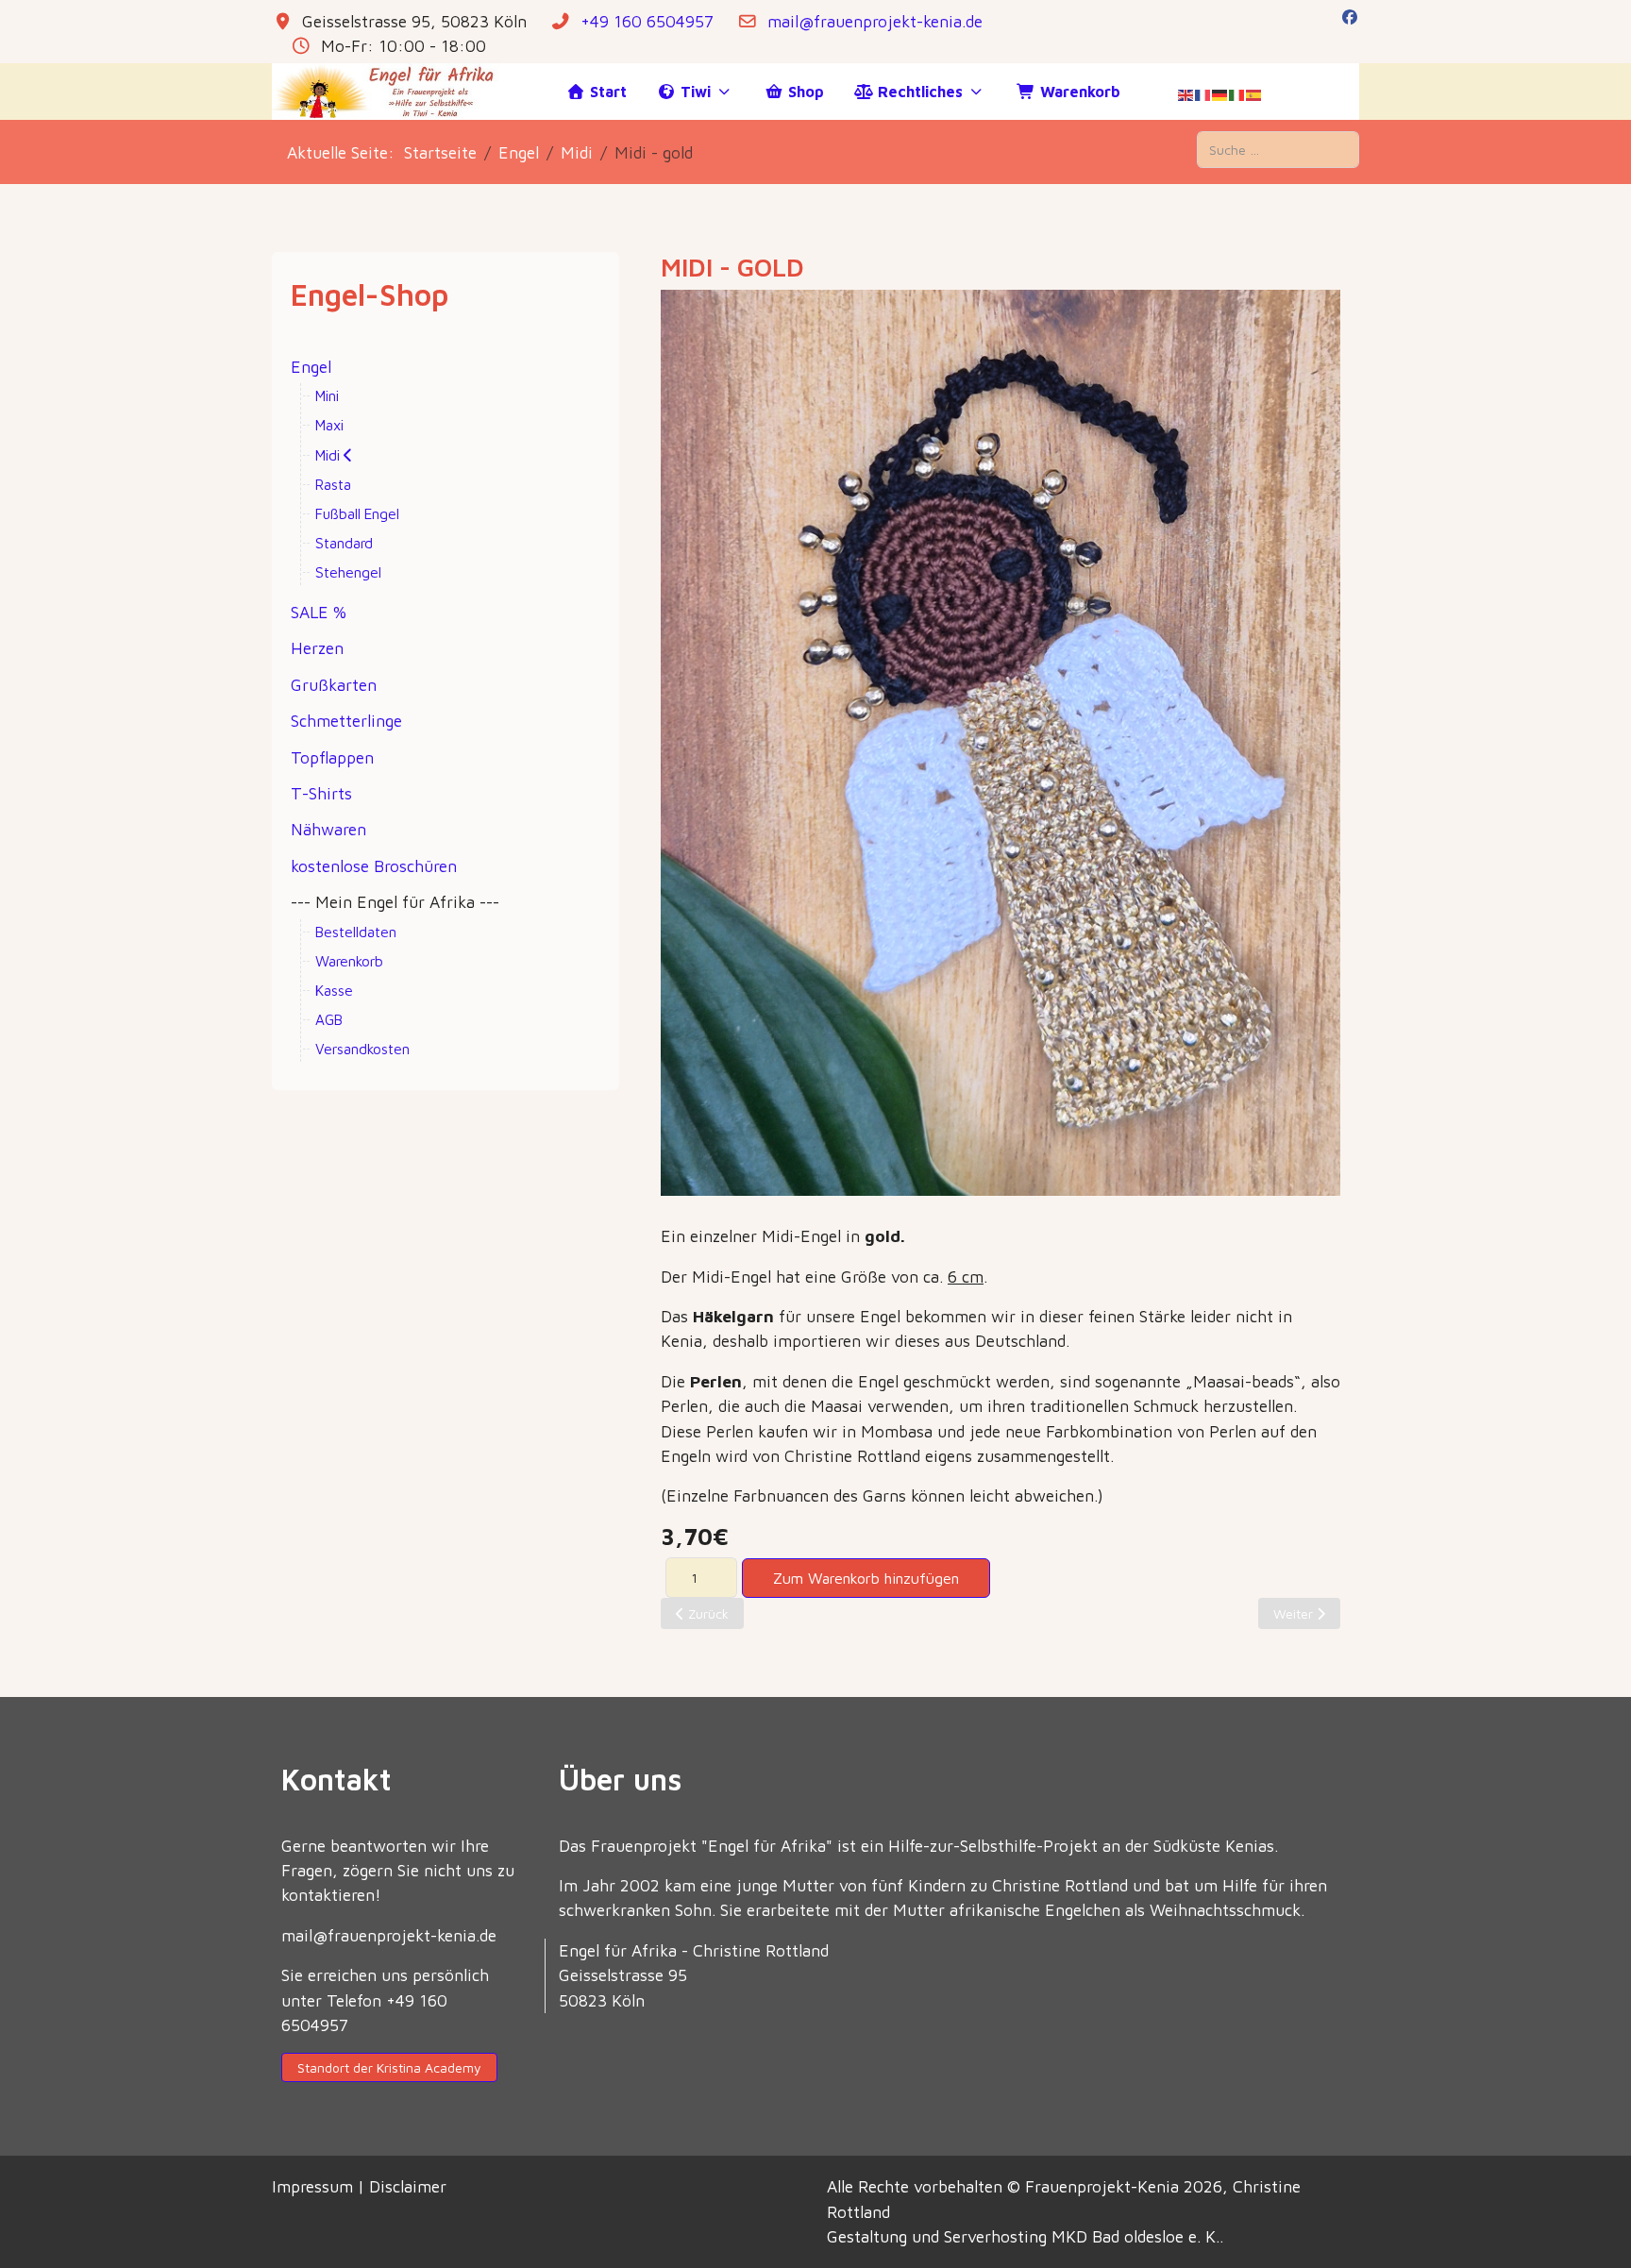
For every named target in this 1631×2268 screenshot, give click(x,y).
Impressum (315, 2186)
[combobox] (1278, 150)
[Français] (1203, 94)
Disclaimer (408, 2186)
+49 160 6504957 (647, 21)
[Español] (1254, 94)
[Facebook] (1350, 17)
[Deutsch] (1220, 94)
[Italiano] (1237, 94)
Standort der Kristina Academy (389, 2067)
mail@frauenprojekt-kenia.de (875, 21)
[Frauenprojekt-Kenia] (390, 92)
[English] (1186, 94)
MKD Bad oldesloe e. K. (1135, 2236)
